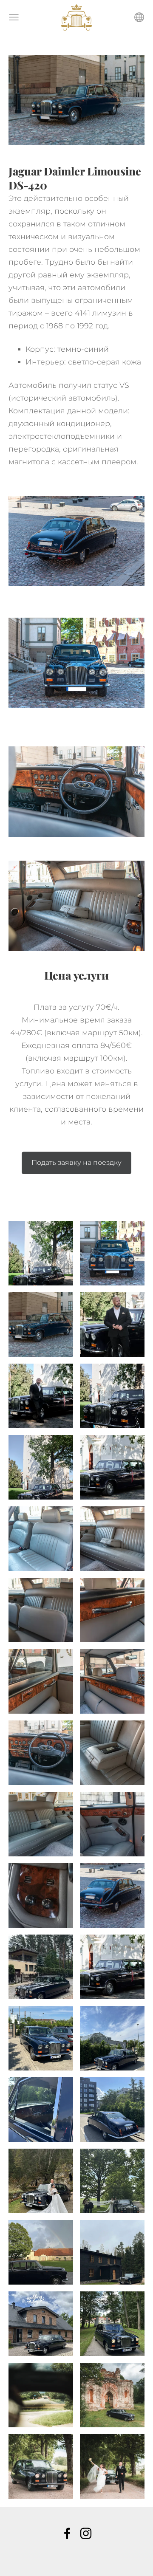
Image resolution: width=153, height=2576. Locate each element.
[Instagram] (86, 2533)
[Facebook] (67, 2533)
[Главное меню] (14, 17)
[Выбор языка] (139, 17)
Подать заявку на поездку (76, 1162)
